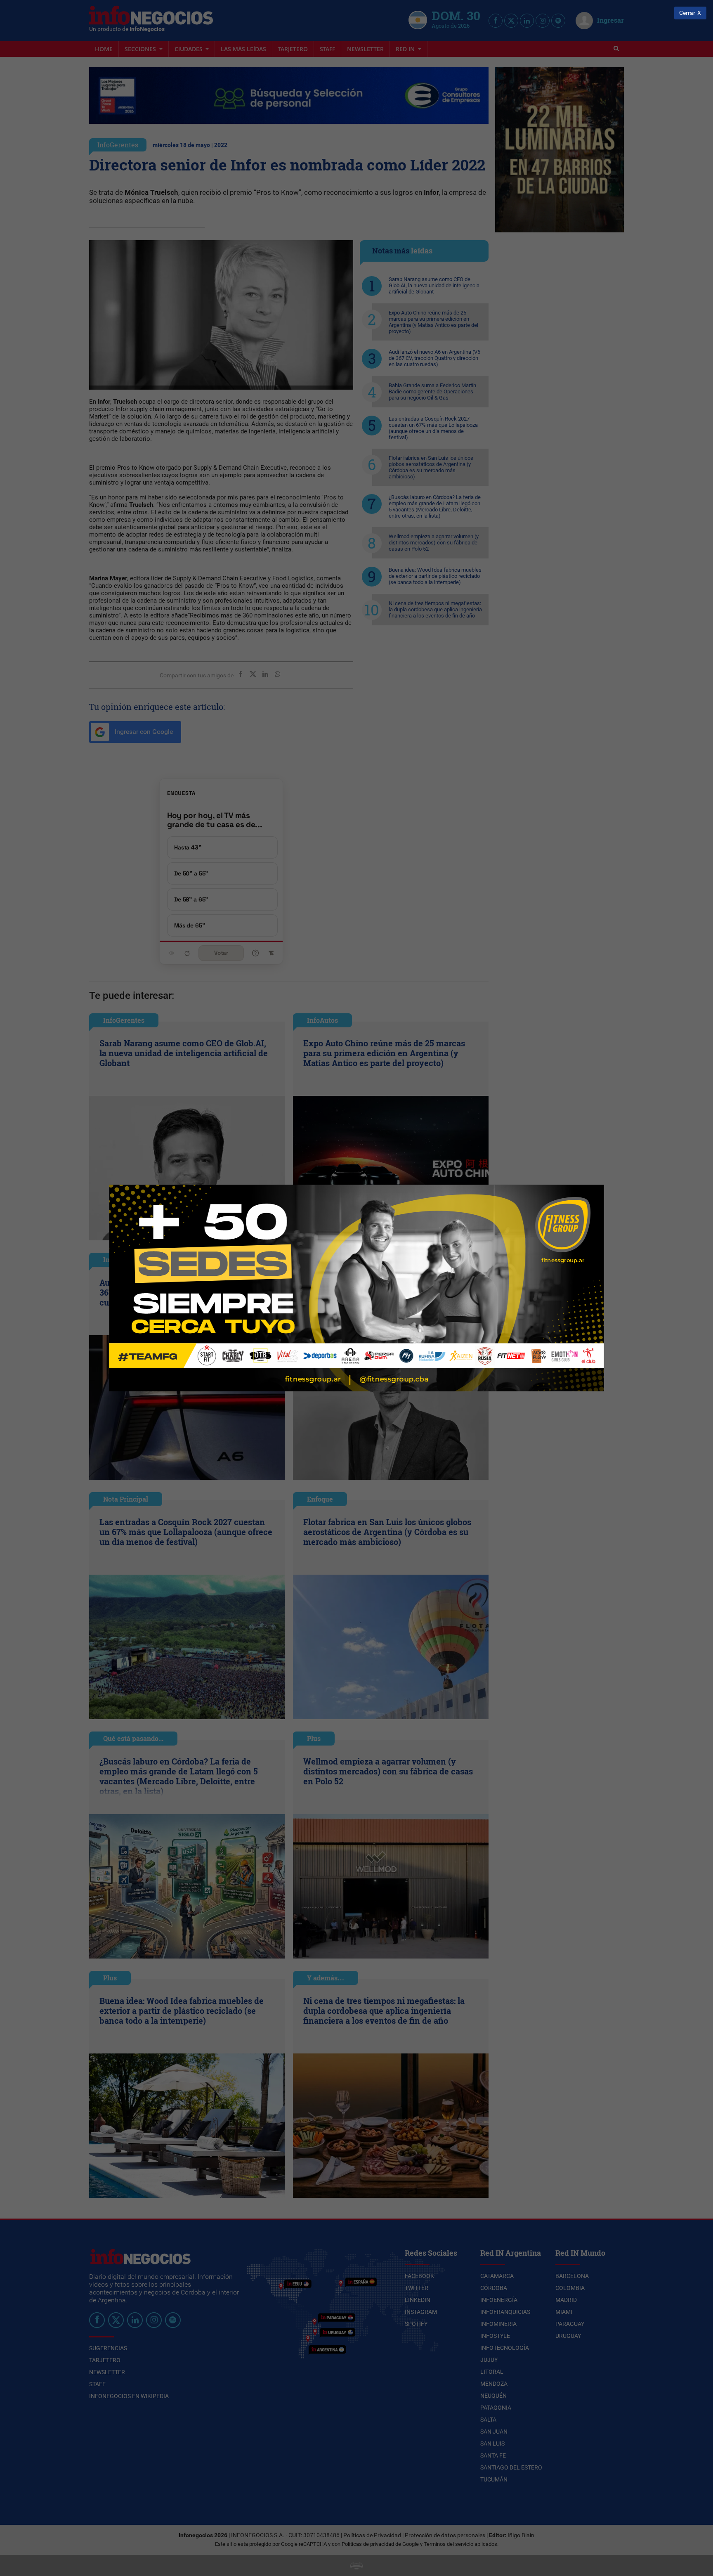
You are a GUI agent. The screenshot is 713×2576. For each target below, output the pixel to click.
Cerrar (687, 13)
